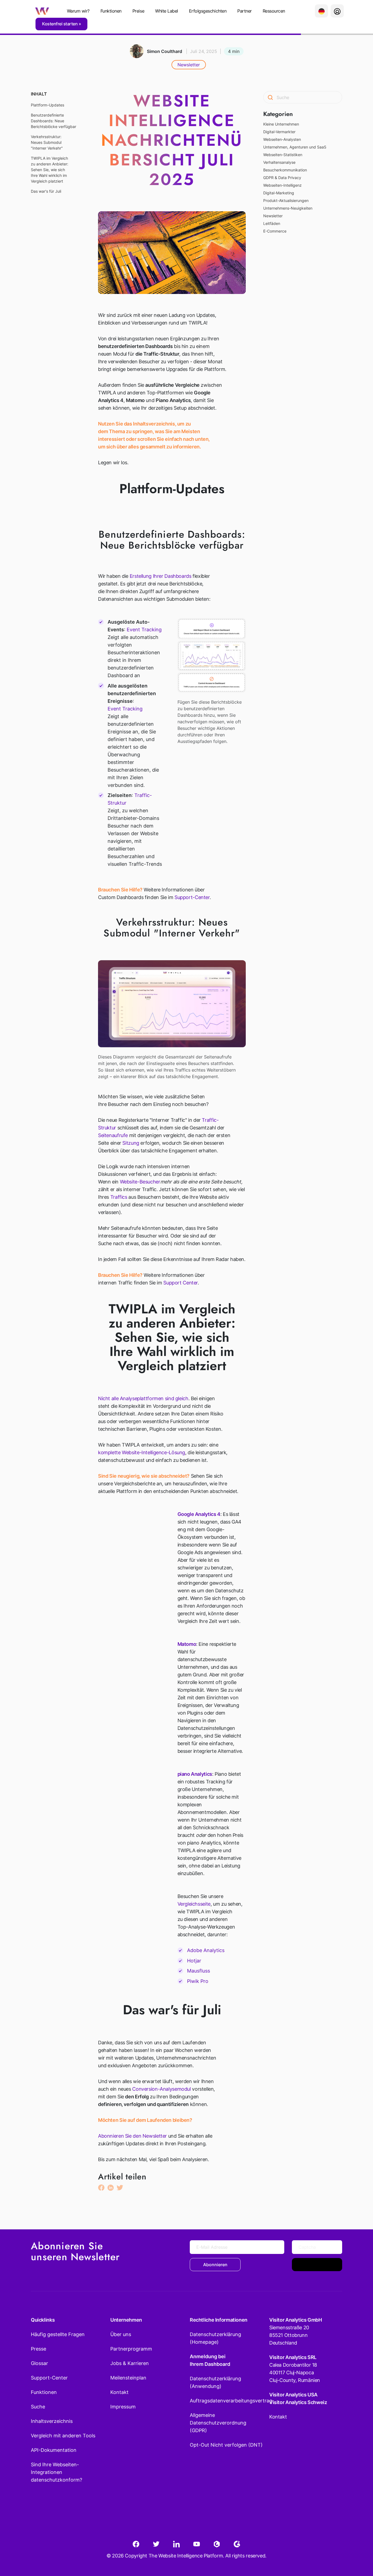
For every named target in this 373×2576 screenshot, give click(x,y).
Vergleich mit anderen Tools (63, 2436)
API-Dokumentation (54, 2450)
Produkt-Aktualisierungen (286, 200)
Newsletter (189, 65)
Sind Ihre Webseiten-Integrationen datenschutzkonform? (57, 2472)
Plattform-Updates (48, 105)
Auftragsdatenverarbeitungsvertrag (226, 2401)
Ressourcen (274, 11)
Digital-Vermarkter (279, 132)
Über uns (121, 2334)
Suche (38, 2407)
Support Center (180, 1283)
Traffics (119, 1197)
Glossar (39, 2363)
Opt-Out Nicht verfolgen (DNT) (226, 2445)
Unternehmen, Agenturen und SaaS (295, 147)
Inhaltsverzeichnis (52, 2421)
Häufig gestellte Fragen (58, 2334)
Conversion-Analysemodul (161, 2089)
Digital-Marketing (279, 193)
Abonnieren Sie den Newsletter (132, 2136)
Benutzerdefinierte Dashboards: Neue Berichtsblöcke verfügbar (54, 121)
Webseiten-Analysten (282, 139)
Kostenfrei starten (60, 24)
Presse (39, 2349)
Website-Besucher (140, 1182)
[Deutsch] (321, 11)
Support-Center (192, 897)
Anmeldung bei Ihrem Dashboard (210, 2360)
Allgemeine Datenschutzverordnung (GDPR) (218, 2423)
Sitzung (131, 1143)
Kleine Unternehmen (281, 124)
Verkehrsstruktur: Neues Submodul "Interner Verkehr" (47, 142)
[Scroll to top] (359, 2545)
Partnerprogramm (131, 2349)
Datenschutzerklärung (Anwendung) (215, 2382)
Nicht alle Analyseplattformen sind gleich (143, 1398)
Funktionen (111, 11)
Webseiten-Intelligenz (282, 185)
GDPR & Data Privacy (282, 178)
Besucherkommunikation (285, 170)
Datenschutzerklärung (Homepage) (215, 2338)
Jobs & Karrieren (130, 2363)
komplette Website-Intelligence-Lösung (142, 1452)
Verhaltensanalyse (279, 162)
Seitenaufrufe (113, 1135)
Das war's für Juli (46, 191)
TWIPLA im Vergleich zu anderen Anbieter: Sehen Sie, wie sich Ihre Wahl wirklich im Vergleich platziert (50, 170)
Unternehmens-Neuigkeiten (288, 208)
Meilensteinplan (128, 2378)
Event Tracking (144, 630)
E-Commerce (275, 231)
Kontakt (119, 2392)
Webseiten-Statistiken (283, 155)
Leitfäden (272, 223)
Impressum (123, 2407)
